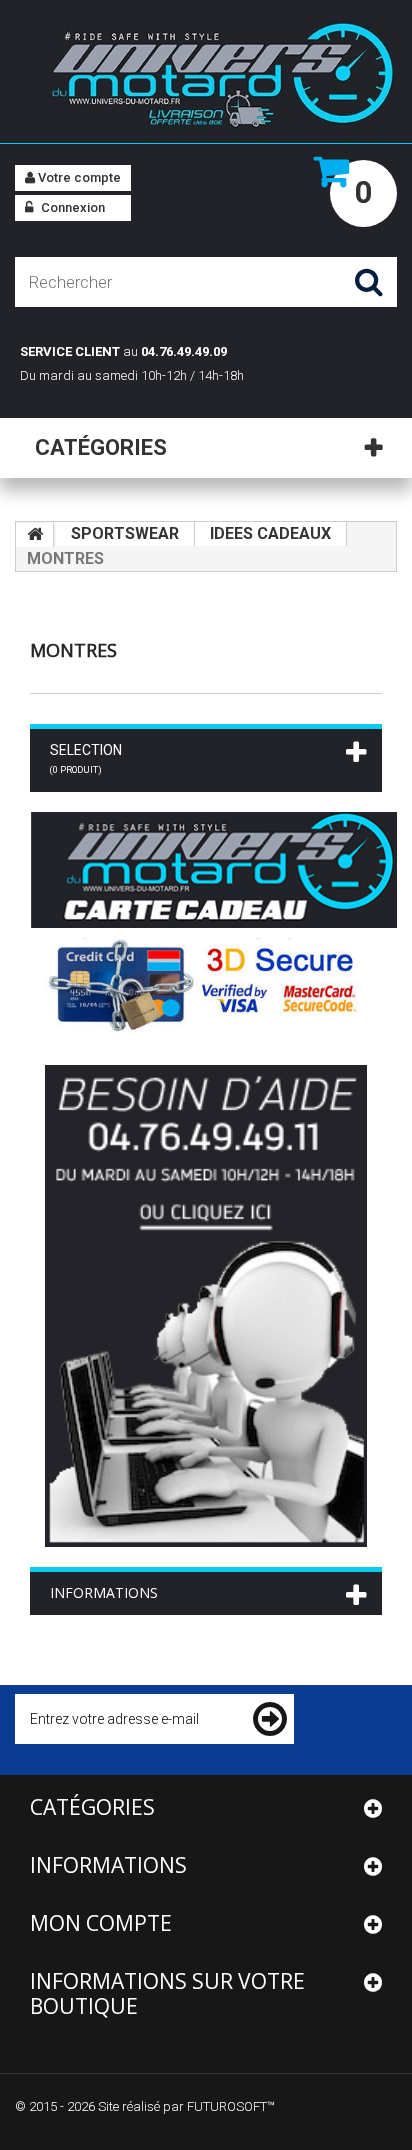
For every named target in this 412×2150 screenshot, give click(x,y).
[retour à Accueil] (35, 535)
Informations (104, 1592)
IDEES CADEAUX (270, 533)
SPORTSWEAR (125, 533)
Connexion (71, 207)
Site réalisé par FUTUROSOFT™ (186, 2106)
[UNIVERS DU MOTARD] (206, 78)
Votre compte (78, 177)
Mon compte (101, 1923)
